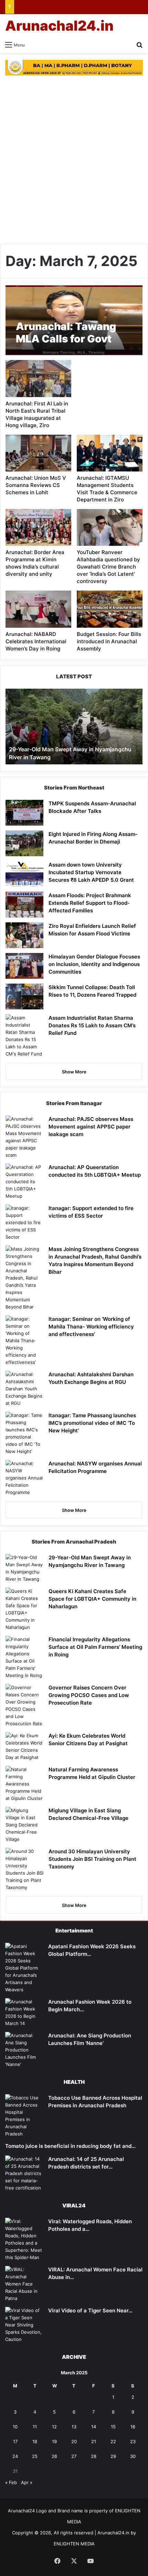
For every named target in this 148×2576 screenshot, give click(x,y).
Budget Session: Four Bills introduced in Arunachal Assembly (109, 641)
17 (15, 2441)
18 (35, 2441)
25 (35, 2456)
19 (54, 2441)
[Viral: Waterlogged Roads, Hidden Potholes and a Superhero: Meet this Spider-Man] (24, 2239)
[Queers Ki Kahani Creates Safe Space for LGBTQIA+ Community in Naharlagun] (24, 1609)
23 (133, 2441)
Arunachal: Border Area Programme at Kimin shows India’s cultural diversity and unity (35, 563)
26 (54, 2456)
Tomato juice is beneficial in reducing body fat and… (70, 2146)
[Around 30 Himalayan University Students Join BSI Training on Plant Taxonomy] (24, 1869)
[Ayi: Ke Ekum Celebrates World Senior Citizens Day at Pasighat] (24, 1747)
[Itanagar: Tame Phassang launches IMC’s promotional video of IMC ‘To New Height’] (24, 1433)
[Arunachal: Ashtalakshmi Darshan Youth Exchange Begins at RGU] (24, 1389)
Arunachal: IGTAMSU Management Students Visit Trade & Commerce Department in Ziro (107, 489)
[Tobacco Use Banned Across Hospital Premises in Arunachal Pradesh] (24, 2116)
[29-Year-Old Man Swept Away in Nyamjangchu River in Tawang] (24, 1568)
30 (133, 2456)
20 (74, 2441)
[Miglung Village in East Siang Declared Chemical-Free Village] (24, 1825)
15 (113, 2427)
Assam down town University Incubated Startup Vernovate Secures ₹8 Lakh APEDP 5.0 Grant (91, 872)
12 (54, 2427)
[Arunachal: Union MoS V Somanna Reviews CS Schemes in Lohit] (38, 453)
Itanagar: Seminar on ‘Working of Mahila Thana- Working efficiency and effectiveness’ (91, 1327)
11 (35, 2427)
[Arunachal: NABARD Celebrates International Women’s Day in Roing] (38, 609)
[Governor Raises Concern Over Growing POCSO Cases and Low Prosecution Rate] (24, 1706)
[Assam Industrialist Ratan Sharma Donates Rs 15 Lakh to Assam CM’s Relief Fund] (24, 1036)
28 (94, 2456)
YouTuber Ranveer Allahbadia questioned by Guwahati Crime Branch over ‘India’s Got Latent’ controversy (108, 567)
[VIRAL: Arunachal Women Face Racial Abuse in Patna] (24, 2284)
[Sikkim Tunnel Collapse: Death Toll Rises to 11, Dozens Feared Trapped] (24, 997)
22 (113, 2441)
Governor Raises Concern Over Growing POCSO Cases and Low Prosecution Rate (89, 1695)
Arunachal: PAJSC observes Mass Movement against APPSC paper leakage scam (91, 1127)
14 (94, 2427)
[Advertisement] (74, 160)
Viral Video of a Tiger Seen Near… (90, 2310)
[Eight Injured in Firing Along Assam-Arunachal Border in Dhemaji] (24, 843)
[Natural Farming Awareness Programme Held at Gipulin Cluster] (24, 1784)
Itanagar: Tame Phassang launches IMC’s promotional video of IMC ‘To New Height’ (92, 1423)
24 (15, 2456)
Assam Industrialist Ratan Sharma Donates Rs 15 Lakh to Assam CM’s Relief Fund (92, 1025)
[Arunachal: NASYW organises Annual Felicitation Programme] (24, 1478)
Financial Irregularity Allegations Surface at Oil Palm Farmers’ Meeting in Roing (95, 1647)
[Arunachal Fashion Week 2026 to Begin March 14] (24, 2013)
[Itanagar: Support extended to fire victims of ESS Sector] (24, 1223)
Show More (74, 1072)
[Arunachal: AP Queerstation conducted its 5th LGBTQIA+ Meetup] (24, 1182)
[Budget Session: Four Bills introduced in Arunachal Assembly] (109, 609)
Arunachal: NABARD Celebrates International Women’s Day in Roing (36, 641)
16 (133, 2427)
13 (74, 2427)
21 (94, 2441)
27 (74, 2456)
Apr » (27, 2482)
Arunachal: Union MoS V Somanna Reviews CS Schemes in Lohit (36, 485)
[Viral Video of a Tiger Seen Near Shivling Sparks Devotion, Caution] (24, 2325)
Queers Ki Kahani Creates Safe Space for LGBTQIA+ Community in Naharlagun (92, 1599)
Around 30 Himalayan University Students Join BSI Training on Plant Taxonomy (92, 1859)
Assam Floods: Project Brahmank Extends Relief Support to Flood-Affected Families (90, 903)
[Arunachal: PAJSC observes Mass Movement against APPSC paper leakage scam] (24, 1137)
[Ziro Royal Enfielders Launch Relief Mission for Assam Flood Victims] (24, 935)
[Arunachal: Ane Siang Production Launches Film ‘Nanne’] (24, 2050)
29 (113, 2456)
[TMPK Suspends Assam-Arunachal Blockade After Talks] (24, 813)
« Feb (11, 2482)
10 (15, 2427)
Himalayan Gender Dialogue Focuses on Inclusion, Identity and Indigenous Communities (94, 964)
